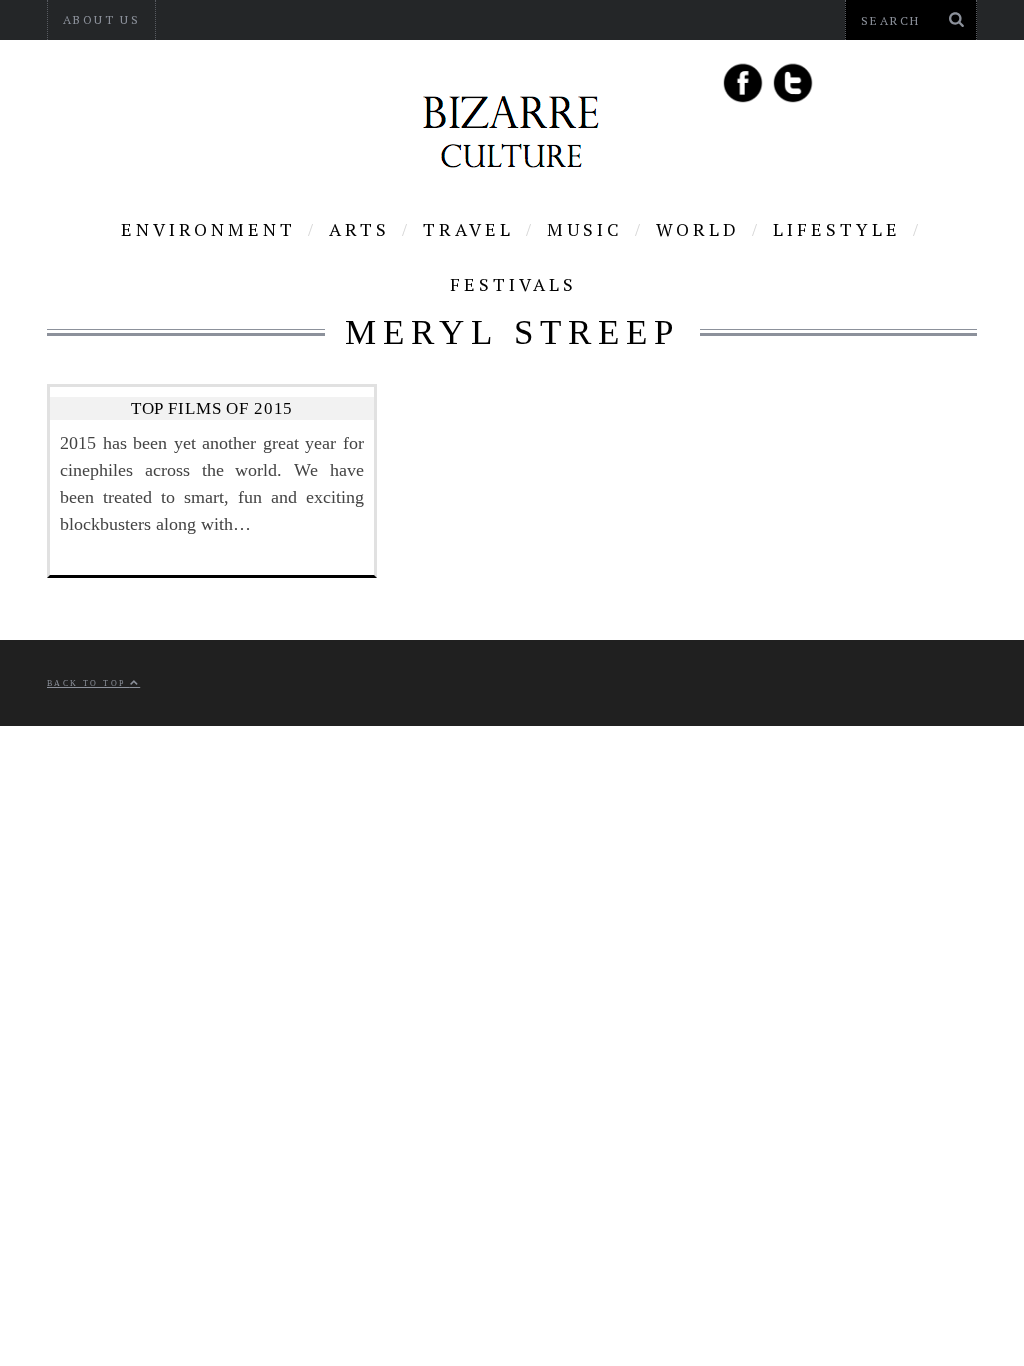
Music (585, 229)
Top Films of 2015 (212, 408)
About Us (101, 19)
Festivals (513, 284)
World (698, 229)
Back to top (88, 683)
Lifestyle (837, 229)
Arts (359, 229)
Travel (468, 229)
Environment (208, 229)
